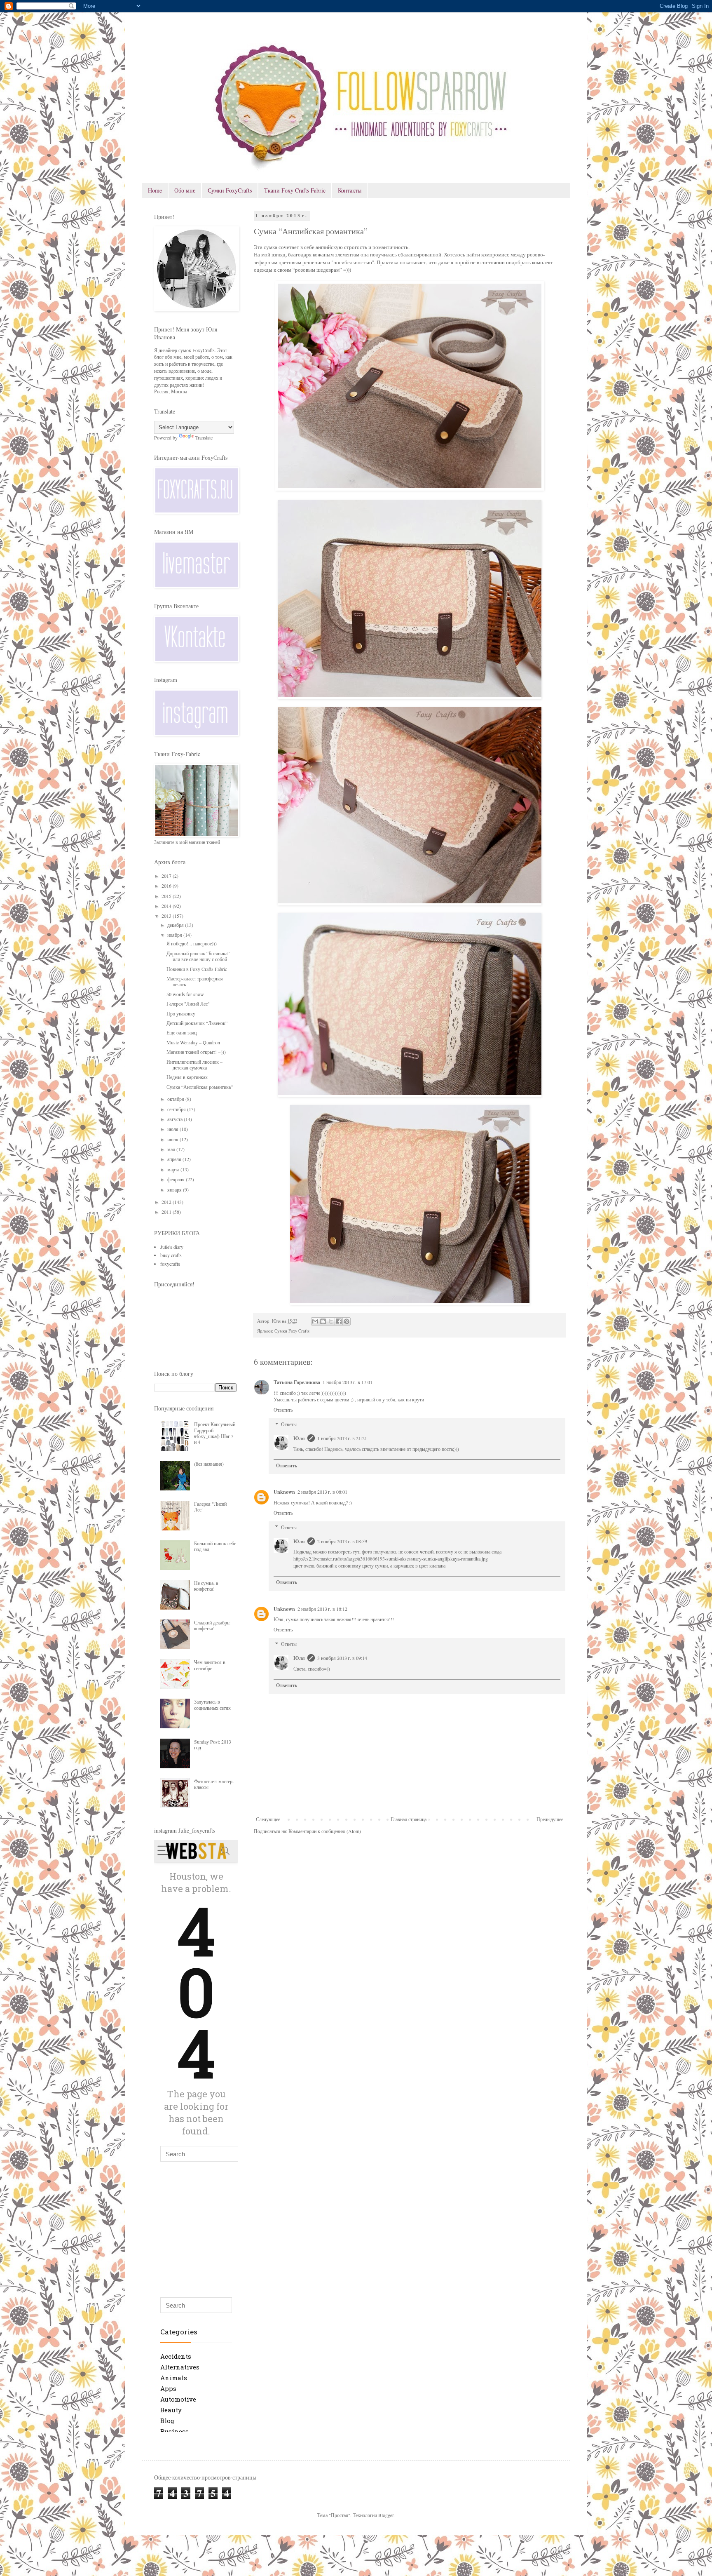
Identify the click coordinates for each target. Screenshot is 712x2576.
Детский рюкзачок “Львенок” (197, 1023)
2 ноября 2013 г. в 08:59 (342, 1541)
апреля (175, 1159)
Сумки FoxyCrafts (230, 190)
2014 (167, 906)
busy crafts (171, 1255)
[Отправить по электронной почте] (315, 1321)
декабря (176, 925)
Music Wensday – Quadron (193, 1042)
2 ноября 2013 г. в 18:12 (322, 1609)
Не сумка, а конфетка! (206, 1586)
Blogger (386, 2515)
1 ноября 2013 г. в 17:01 (348, 1382)
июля (173, 1129)
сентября (177, 1109)
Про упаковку (181, 1013)
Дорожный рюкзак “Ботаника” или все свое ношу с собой (198, 956)
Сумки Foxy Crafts (292, 1331)
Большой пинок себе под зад (215, 1546)
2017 (167, 876)
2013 (167, 916)
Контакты (350, 190)
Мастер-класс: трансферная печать (195, 981)
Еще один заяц (182, 1032)
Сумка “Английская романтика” (200, 1087)
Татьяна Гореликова (297, 1382)
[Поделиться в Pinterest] (347, 1321)
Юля (299, 1438)
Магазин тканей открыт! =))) (196, 1052)
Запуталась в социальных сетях (212, 1704)
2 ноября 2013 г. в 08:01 (322, 1492)
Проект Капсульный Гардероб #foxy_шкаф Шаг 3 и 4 (215, 1433)
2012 (167, 1202)
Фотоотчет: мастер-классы (214, 1784)
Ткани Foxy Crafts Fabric (295, 190)
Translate (204, 437)
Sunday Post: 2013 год (213, 1744)
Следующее (268, 1819)
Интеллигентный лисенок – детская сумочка (194, 1065)
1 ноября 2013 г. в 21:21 (342, 1438)
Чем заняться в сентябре (210, 1665)
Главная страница (409, 1819)
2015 (167, 896)
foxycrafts (170, 1264)
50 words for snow (185, 994)
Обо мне (185, 190)
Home (155, 190)
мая (172, 1149)
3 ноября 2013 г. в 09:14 (342, 1658)
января (175, 1189)
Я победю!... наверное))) (192, 943)
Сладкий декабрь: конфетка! (212, 1625)
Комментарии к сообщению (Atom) (325, 1831)
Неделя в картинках (187, 1077)
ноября (175, 935)
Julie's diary (172, 1247)
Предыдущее (550, 1819)
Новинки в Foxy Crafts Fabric (197, 969)
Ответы (289, 1424)
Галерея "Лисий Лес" (188, 1004)
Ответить (283, 1410)
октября (176, 1099)
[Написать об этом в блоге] (323, 1321)
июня (173, 1139)
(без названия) (209, 1464)
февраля (177, 1179)
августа (176, 1119)
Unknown (284, 1492)
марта (174, 1169)
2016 (167, 886)
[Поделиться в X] (331, 1321)
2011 (167, 1212)
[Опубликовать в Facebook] (339, 1321)
